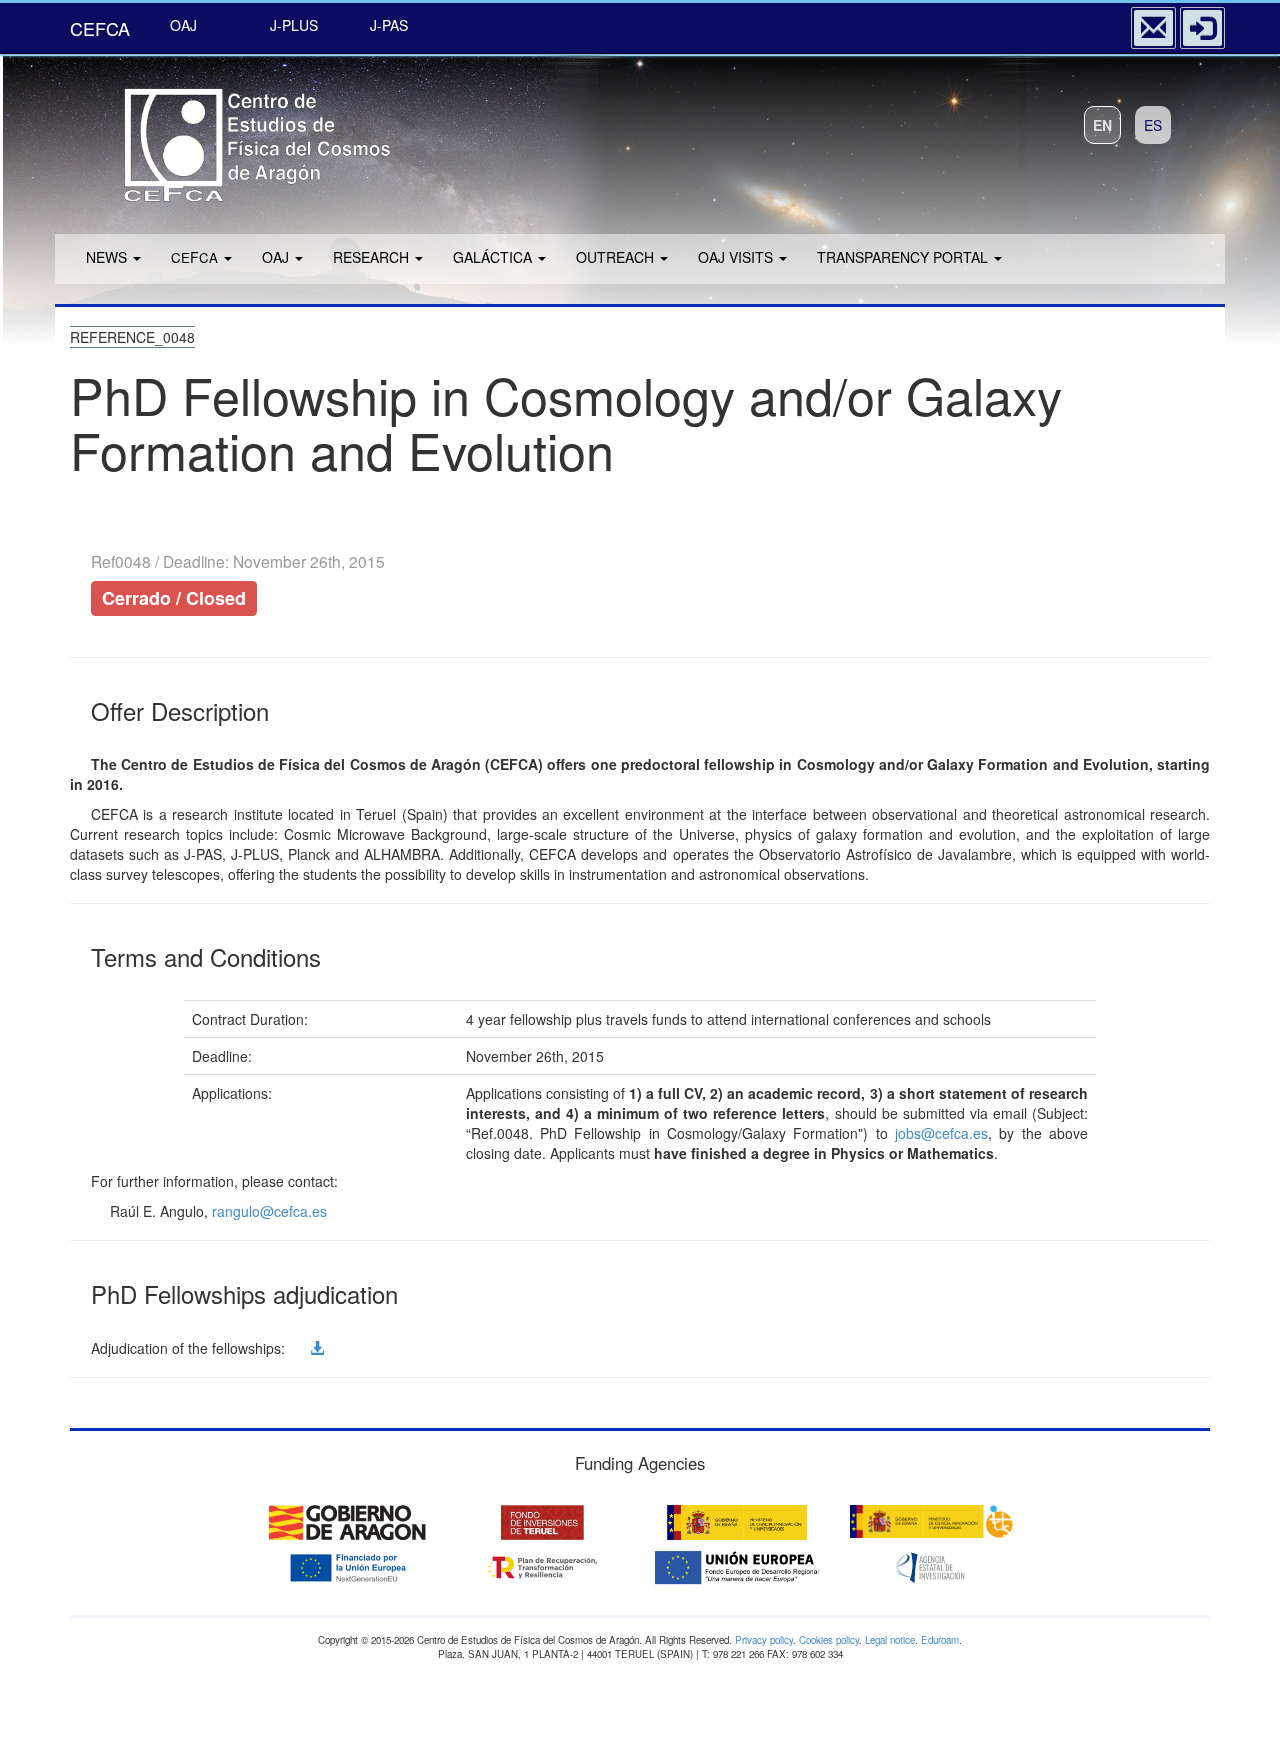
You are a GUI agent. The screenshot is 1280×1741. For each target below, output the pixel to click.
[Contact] (1153, 28)
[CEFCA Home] (230, 138)
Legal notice (890, 1640)
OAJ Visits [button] (737, 257)
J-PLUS (294, 25)
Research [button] (373, 257)
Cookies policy (829, 1640)
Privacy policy (764, 1640)
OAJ (183, 25)
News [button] (108, 257)
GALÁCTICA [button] (494, 257)
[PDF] (296, 1348)
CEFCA (100, 28)
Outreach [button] (617, 257)
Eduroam (940, 1640)
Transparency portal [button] (904, 257)
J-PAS (389, 25)
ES (1153, 125)
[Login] (1202, 28)
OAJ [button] (277, 257)
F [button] (194, 257)
